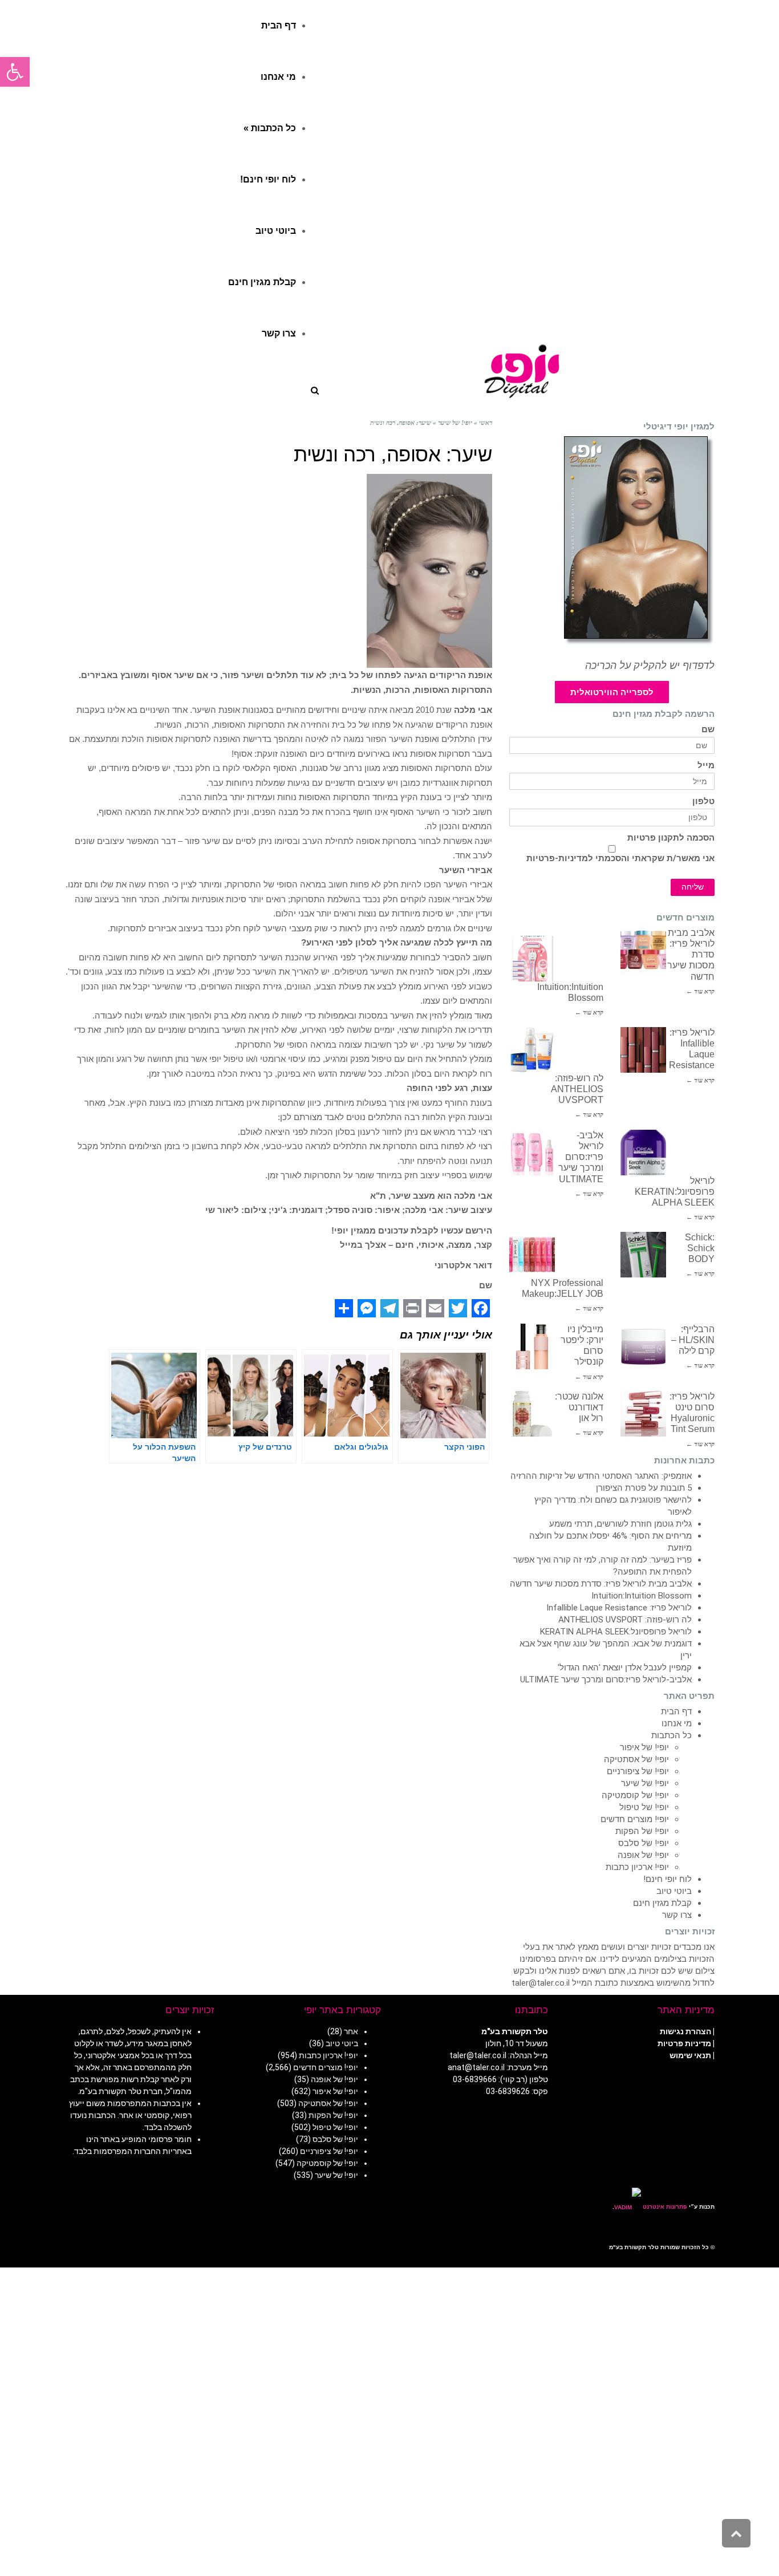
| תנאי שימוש (692, 2055)
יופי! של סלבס (644, 1843)
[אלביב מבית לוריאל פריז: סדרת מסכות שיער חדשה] (643, 950)
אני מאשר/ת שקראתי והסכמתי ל (620, 858)
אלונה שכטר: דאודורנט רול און (579, 1407)
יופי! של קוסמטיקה (635, 1795)
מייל (706, 766)
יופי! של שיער (645, 1783)
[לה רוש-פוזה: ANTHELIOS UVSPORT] (532, 1050)
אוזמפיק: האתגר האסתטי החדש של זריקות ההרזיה (601, 1476)
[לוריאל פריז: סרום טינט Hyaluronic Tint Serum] (643, 1414)
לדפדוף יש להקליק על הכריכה (650, 666)
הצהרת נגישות (685, 2031)
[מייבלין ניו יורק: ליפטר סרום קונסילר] (532, 1346)
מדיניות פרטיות (684, 2043)
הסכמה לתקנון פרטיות (671, 838)
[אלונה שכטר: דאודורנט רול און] (532, 1414)
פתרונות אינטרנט (664, 2207)
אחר (351, 2031)
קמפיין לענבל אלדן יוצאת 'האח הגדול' (625, 1668)
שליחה (693, 887)
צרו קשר (677, 1915)
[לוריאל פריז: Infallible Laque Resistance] (643, 1050)
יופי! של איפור (644, 1747)
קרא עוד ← (700, 991)
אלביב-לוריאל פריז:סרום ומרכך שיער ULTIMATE (581, 1157)
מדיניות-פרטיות (557, 858)
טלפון (703, 802)
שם (708, 730)
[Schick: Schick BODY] (643, 1255)
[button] (15, 72)
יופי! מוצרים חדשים (635, 1819)
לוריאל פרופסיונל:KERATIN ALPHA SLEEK (675, 1192)
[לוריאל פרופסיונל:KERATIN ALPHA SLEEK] (643, 1153)
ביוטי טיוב (674, 1891)
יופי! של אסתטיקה (636, 1759)
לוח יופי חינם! (668, 1879)
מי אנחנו (677, 1723)
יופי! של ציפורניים (638, 1771)
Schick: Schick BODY (700, 1248)
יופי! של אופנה (643, 1855)
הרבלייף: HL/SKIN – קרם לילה (693, 1340)
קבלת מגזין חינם (662, 1903)
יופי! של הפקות (642, 1831)
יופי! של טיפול (644, 1807)
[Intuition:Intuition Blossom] (532, 959)
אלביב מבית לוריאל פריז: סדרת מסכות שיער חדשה (601, 1584)
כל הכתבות (672, 1735)
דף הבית (676, 1711)
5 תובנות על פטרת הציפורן (644, 1488)
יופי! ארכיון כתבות (637, 1867)
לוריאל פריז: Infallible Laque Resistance (619, 1608)
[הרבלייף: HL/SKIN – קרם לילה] (643, 1346)
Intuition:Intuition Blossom (642, 1596)
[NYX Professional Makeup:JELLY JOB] (532, 1255)
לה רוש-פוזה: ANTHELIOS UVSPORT (577, 1089)
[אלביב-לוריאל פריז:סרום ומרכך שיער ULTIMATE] (532, 1153)
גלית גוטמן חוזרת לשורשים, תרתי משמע (620, 1524)
